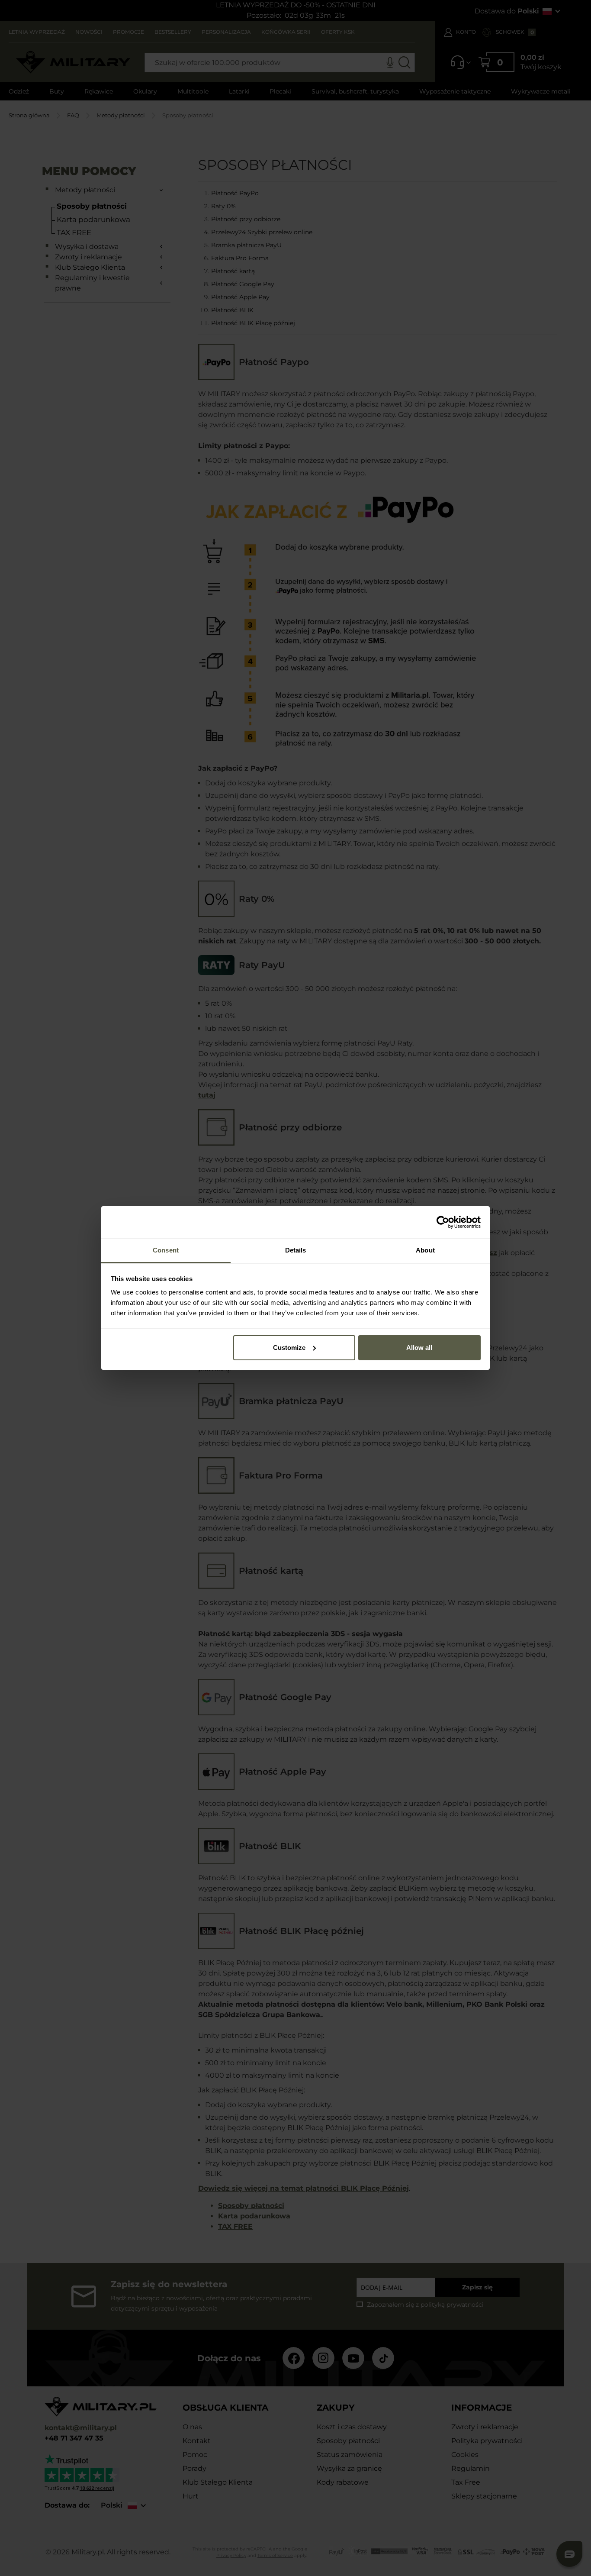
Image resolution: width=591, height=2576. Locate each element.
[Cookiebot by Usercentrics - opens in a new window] (443, 1222)
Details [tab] (296, 1250)
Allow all (419, 1348)
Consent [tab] (166, 1250)
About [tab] (425, 1250)
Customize (289, 1348)
